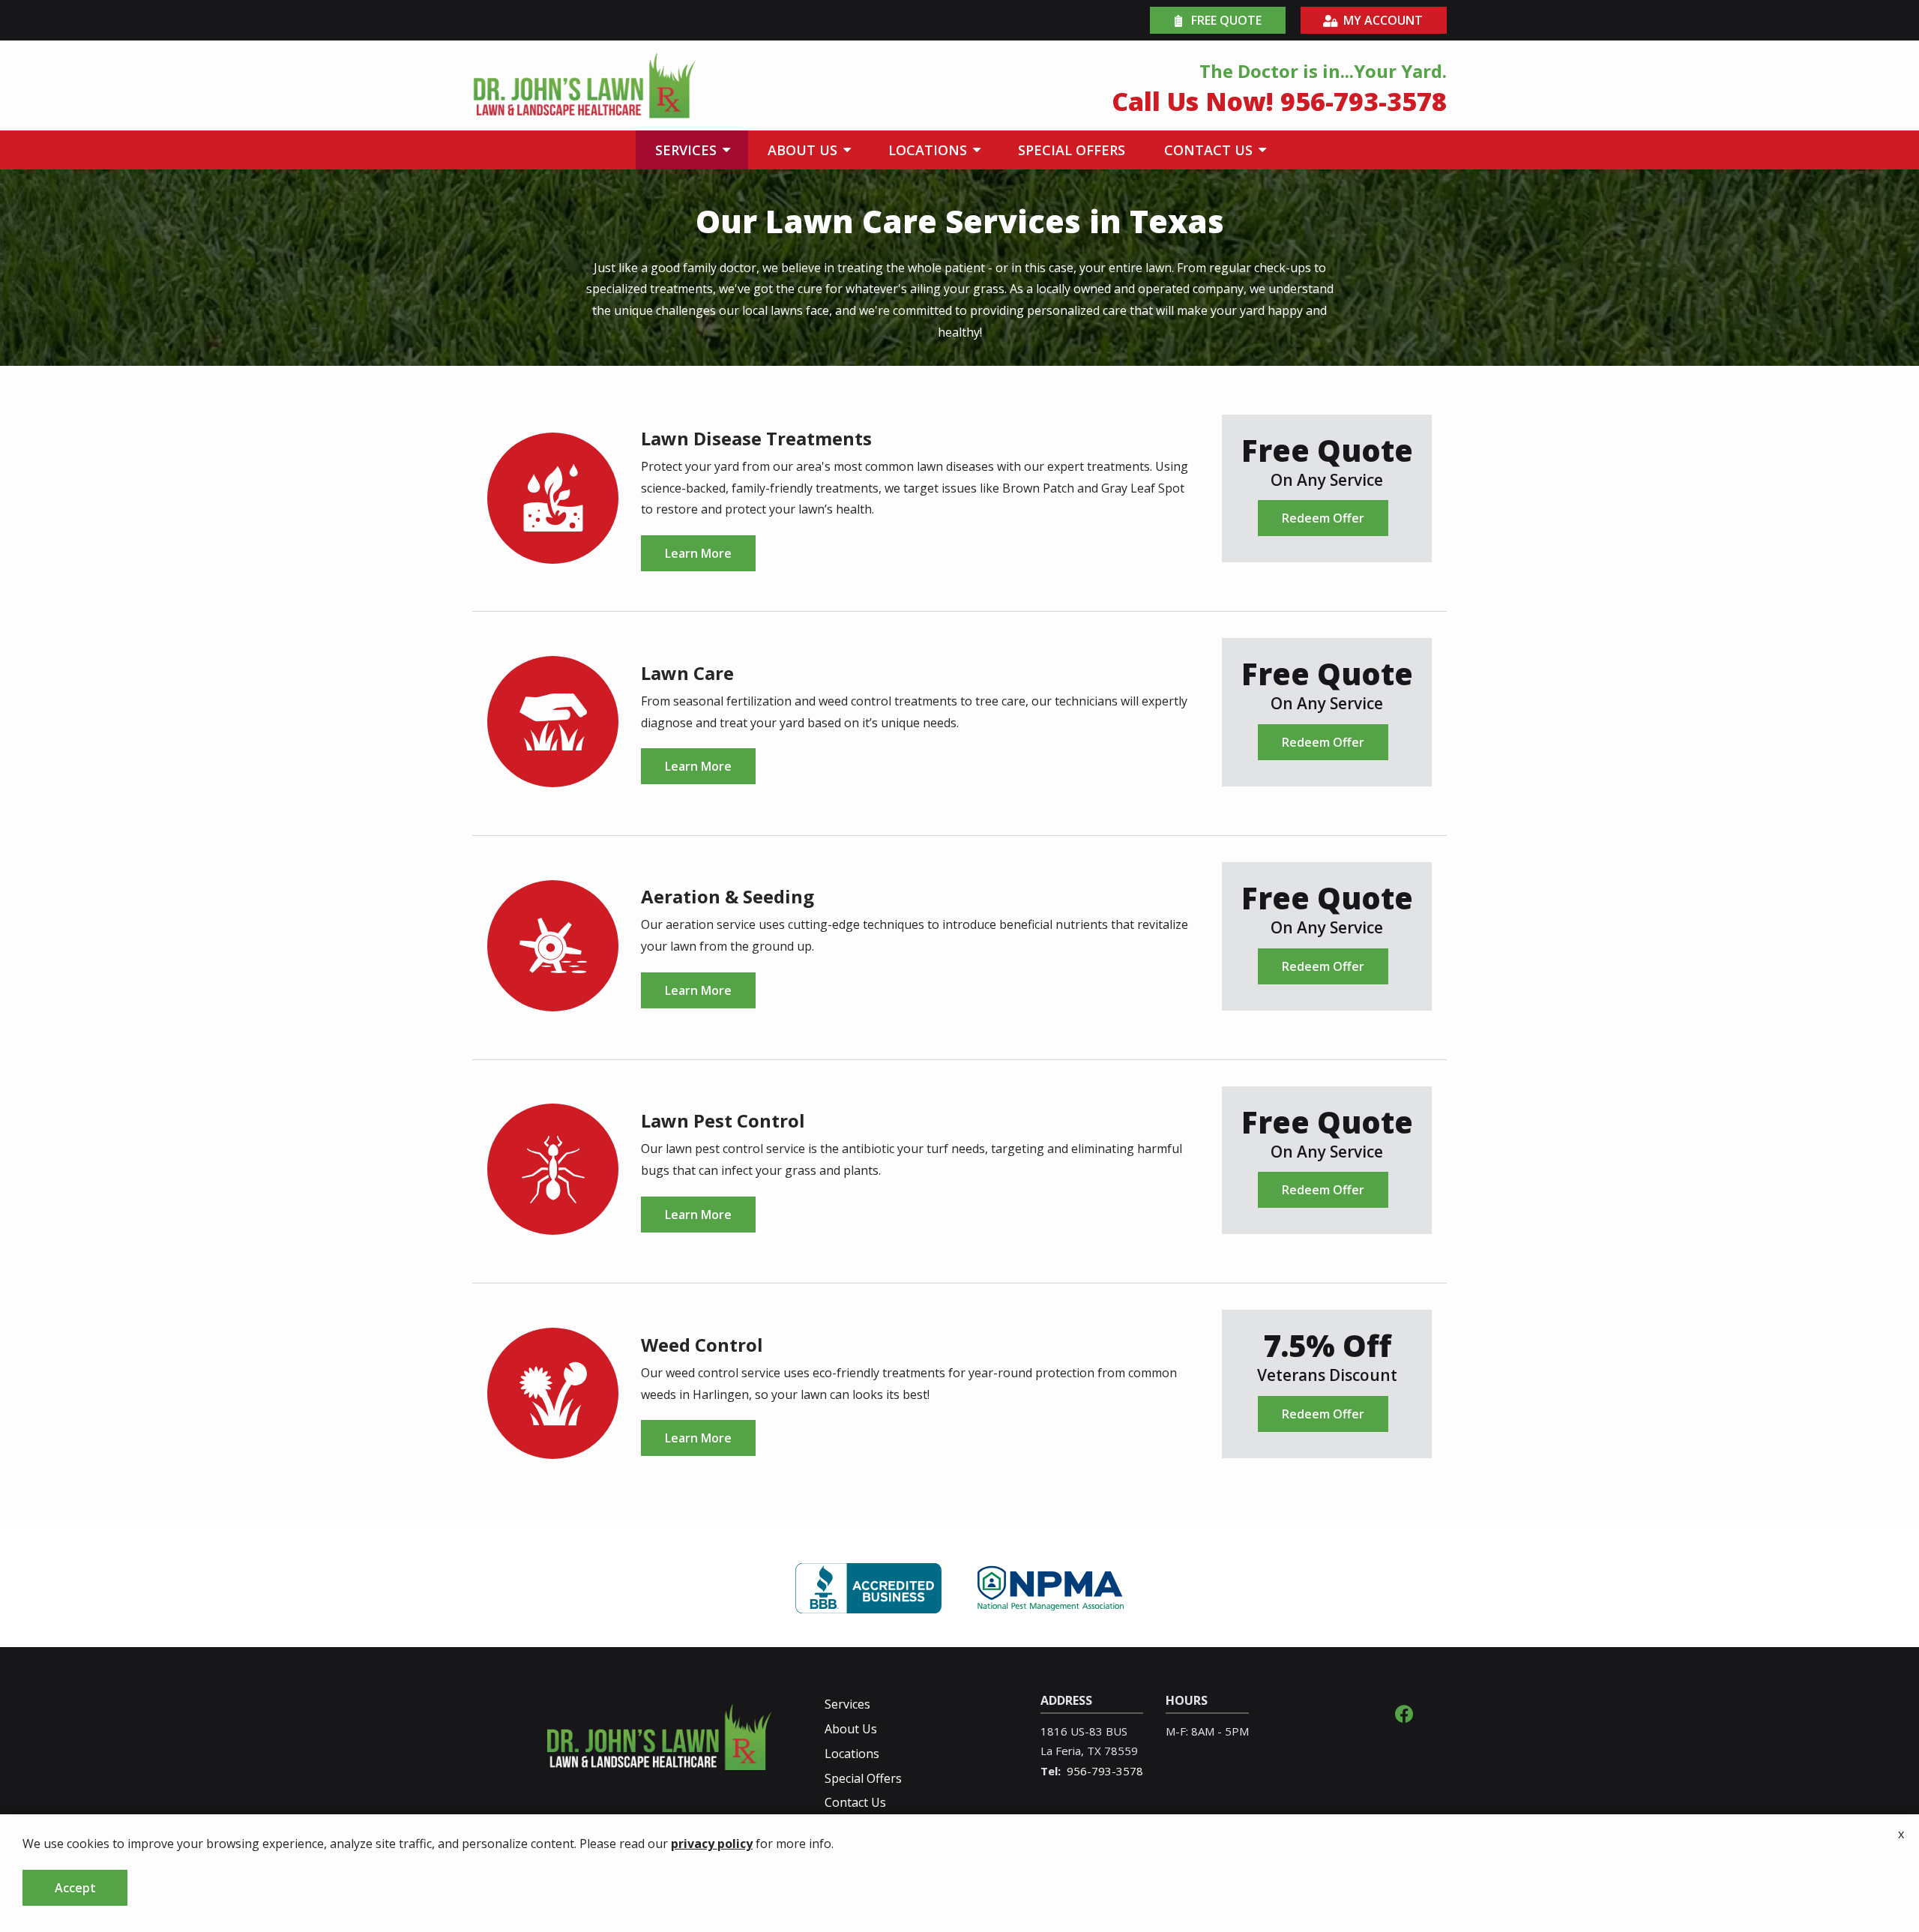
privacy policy (712, 1844)
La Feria (1061, 1751)
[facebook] (1404, 1712)
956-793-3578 (1105, 1771)
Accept (75, 1888)
